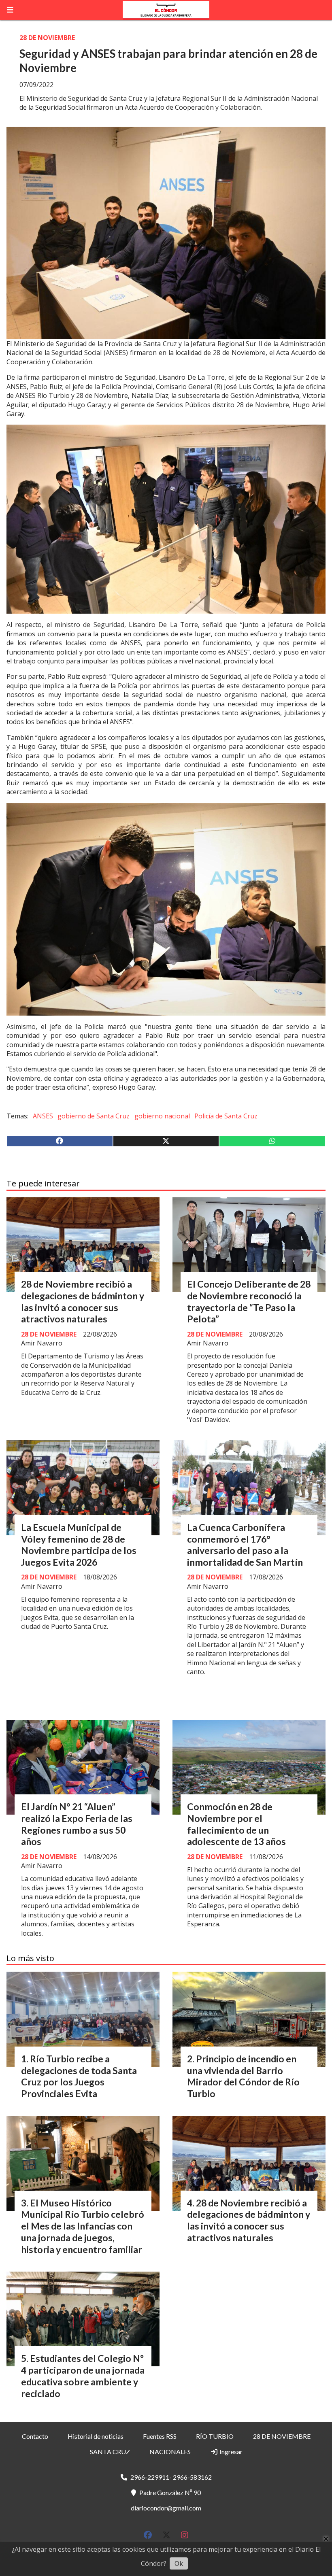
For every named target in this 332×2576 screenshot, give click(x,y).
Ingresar (230, 2452)
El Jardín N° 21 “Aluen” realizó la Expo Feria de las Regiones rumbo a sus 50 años (77, 1824)
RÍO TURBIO (215, 2436)
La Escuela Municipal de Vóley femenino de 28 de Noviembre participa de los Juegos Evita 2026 (79, 1545)
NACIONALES (170, 2452)
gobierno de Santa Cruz (94, 1116)
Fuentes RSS (160, 2436)
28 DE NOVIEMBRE (47, 38)
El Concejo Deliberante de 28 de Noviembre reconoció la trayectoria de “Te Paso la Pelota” (249, 1301)
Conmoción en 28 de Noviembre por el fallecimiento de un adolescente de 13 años (236, 1824)
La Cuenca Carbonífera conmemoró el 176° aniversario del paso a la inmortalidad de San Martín (245, 1545)
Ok (179, 2563)
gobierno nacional (162, 1116)
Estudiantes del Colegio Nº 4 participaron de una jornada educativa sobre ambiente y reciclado (83, 2376)
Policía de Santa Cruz (226, 1116)
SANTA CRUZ (110, 2452)
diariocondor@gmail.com (166, 2508)
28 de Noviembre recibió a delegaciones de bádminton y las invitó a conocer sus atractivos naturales (83, 1301)
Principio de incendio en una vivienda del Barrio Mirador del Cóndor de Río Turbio (243, 2076)
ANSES (43, 1116)
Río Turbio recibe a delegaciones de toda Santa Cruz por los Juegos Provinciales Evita (79, 2076)
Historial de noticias (96, 2436)
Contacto (35, 2436)
